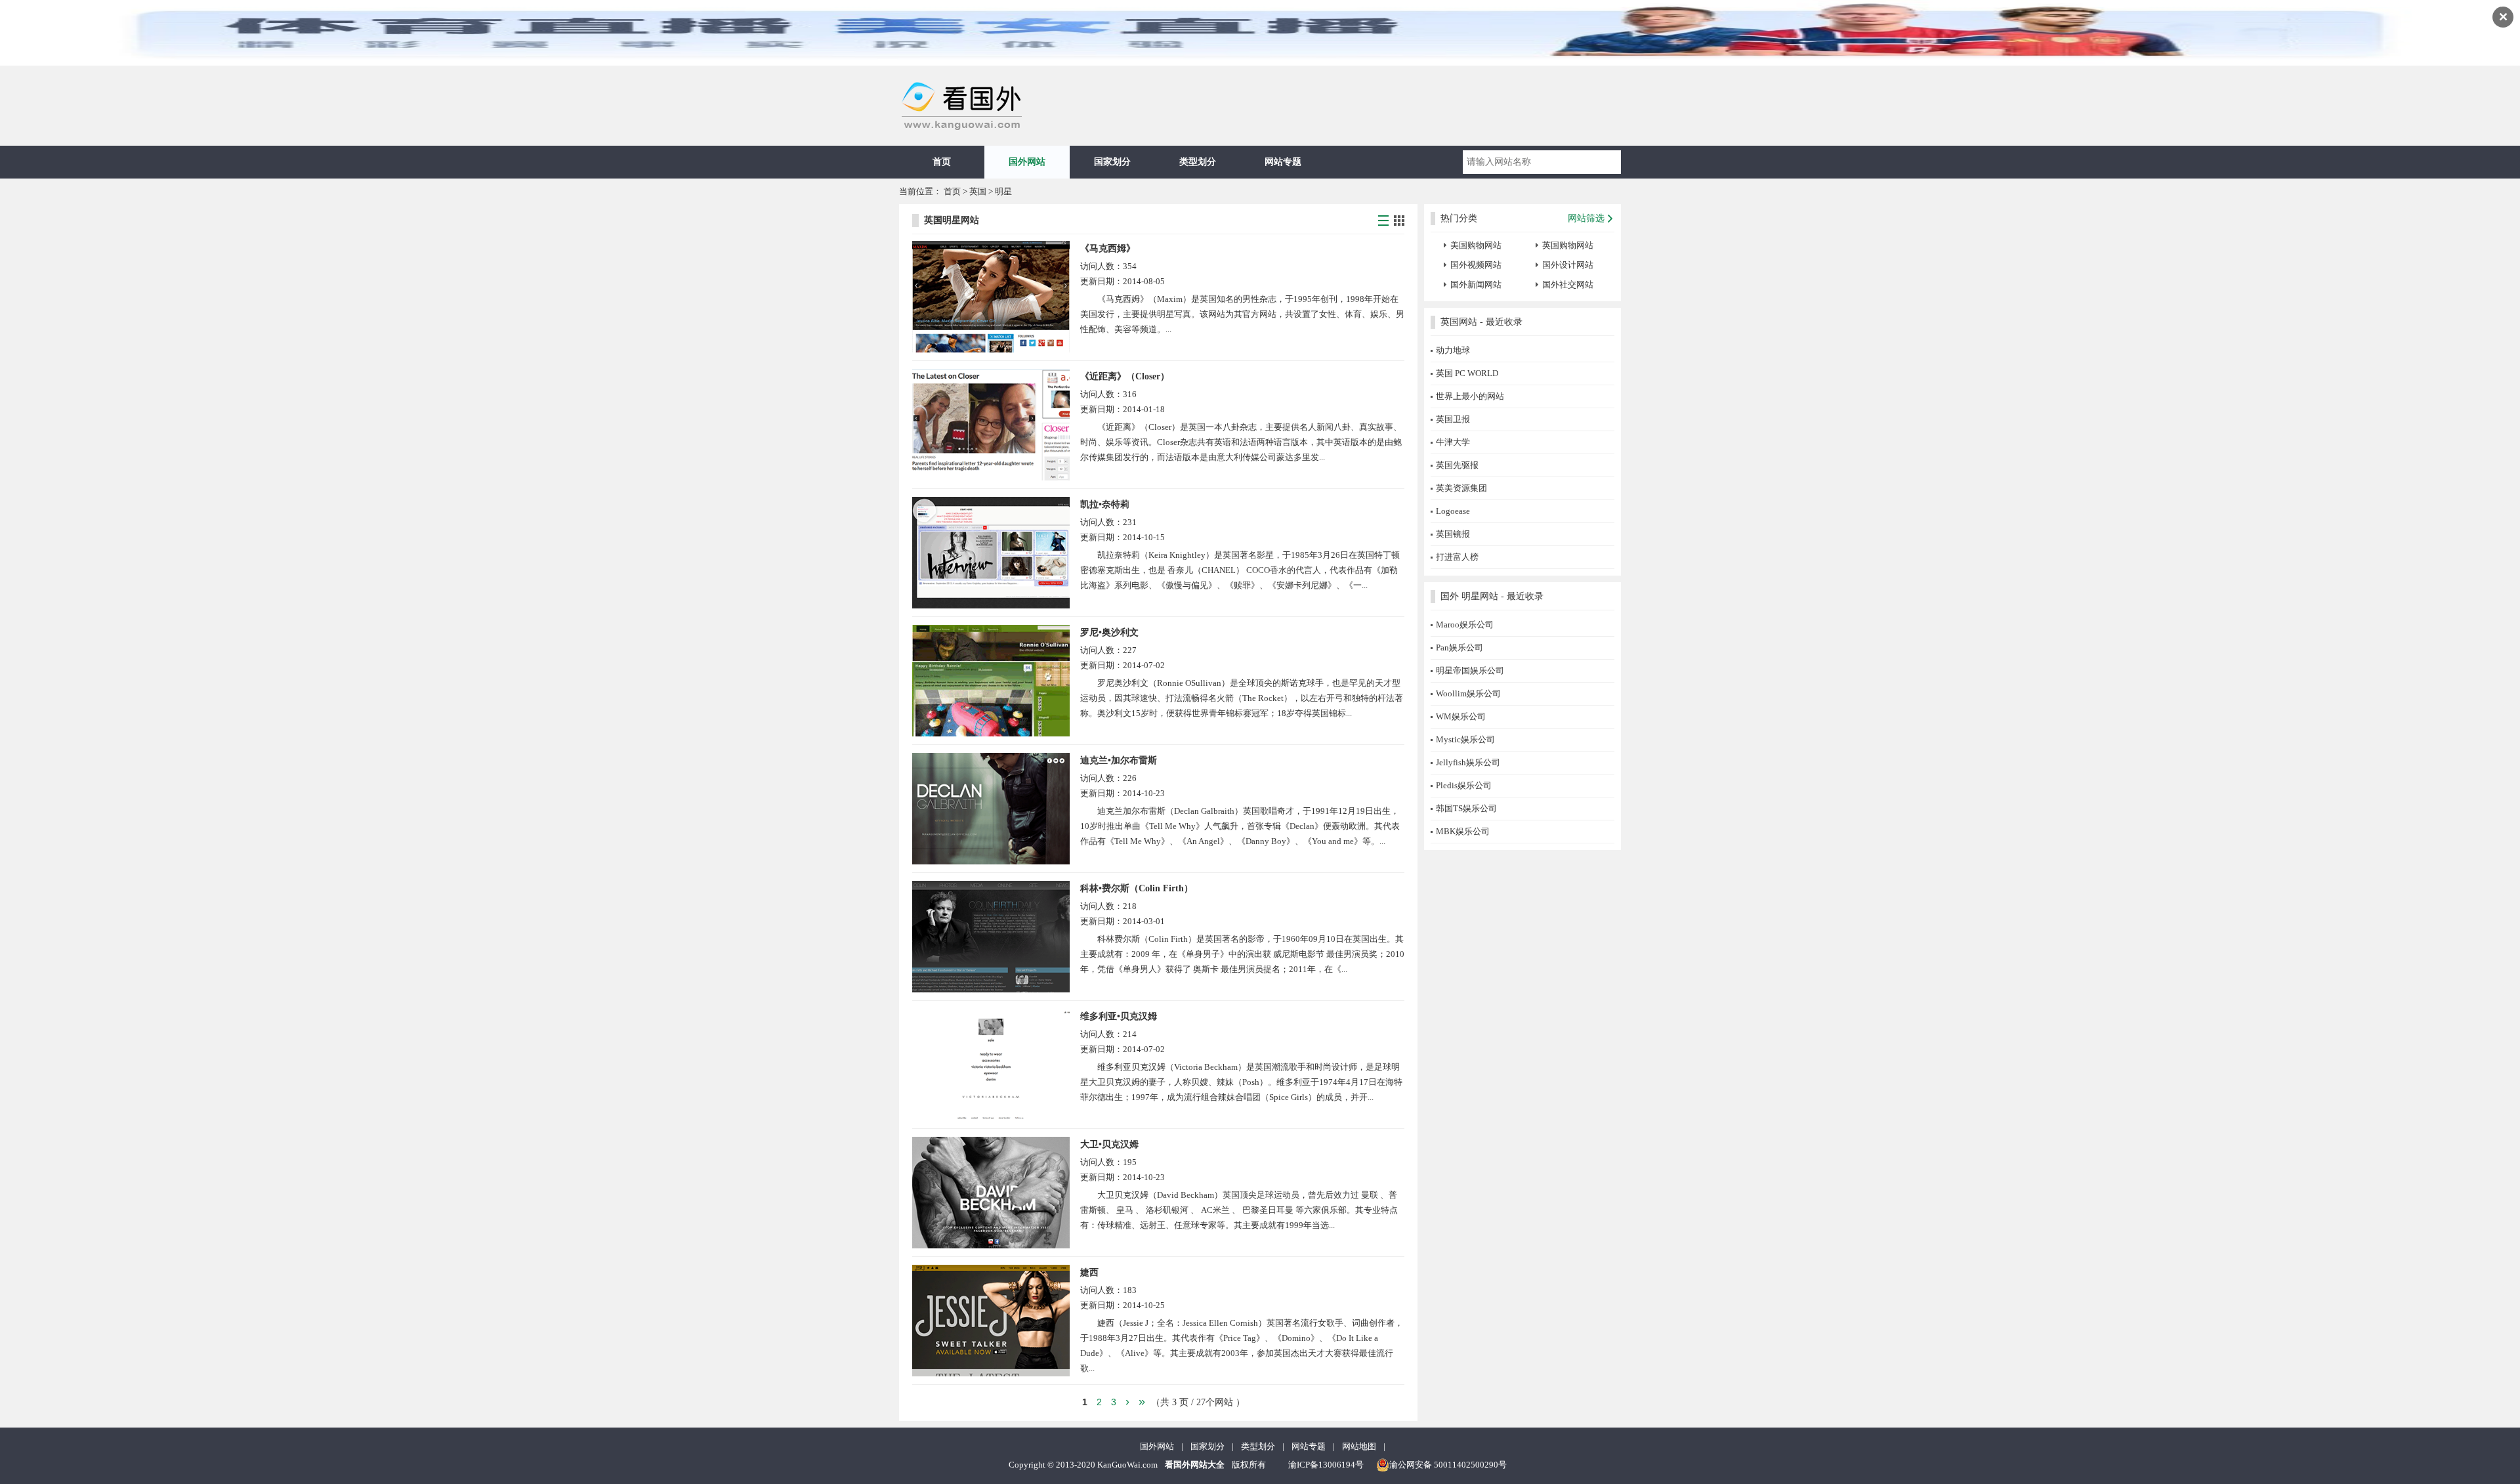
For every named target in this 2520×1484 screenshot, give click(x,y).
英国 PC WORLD (1467, 373)
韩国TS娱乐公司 (1466, 808)
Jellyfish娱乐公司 (1468, 762)
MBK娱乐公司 (1463, 831)
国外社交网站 (1568, 285)
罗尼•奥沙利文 (1109, 632)
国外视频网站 (1476, 265)
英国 (979, 191)
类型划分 (1198, 162)
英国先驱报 (1457, 465)
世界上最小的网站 (1470, 396)
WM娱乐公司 (1461, 716)
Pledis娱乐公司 (1464, 785)
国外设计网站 (1568, 265)
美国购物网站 (1476, 245)
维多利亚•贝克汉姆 (1119, 1016)
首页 (942, 162)
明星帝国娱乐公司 (1470, 670)
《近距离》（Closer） (1125, 376)
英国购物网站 (1568, 245)
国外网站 (1027, 162)
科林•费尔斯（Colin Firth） (1137, 888)
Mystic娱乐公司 (1465, 739)
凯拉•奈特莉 (1105, 504)
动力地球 (1453, 350)
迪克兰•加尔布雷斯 (1119, 760)
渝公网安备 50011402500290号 (1448, 1465)
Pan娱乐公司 (1459, 647)
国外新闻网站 (1476, 285)
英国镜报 (1453, 534)
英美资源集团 (1461, 488)
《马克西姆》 (1108, 248)
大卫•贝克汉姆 (1109, 1144)
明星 (1003, 191)
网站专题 (1283, 162)
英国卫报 (1453, 419)
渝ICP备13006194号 (1326, 1465)
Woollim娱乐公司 (1468, 693)
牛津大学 (1453, 442)
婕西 (1089, 1272)
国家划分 (1112, 162)
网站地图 (1359, 1446)
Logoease (1453, 511)
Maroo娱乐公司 (1465, 625)
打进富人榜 (1457, 557)
